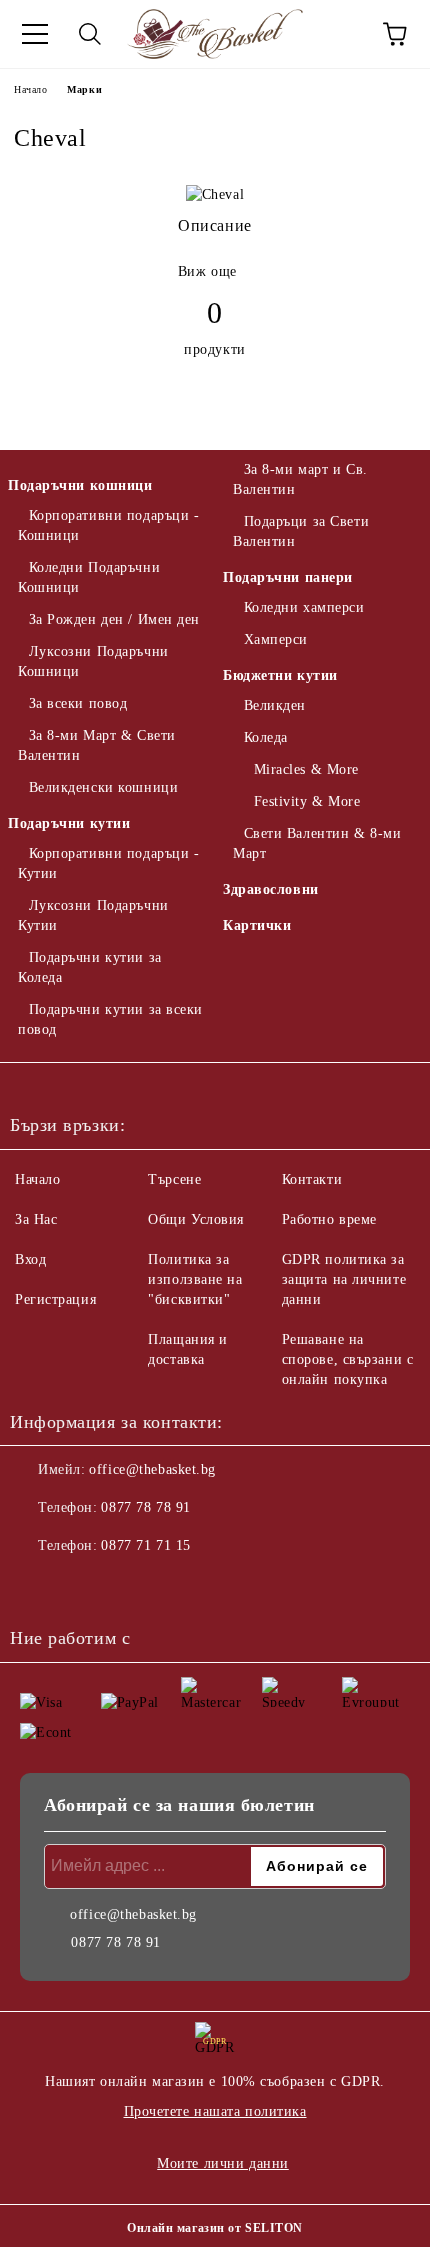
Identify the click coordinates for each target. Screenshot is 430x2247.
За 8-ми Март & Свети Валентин (97, 745)
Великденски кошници (103, 787)
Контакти (312, 1179)
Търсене (174, 1179)
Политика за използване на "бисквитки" (195, 1279)
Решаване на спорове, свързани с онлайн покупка (348, 1359)
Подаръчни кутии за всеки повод (110, 1019)
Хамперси (276, 639)
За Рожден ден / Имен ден (114, 619)
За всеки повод (78, 703)
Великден (275, 705)
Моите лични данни (223, 2163)
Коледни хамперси (304, 607)
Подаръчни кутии (69, 823)
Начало (30, 89)
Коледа (266, 737)
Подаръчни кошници (80, 485)
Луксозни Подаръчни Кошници (93, 661)
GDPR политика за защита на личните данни (344, 1279)
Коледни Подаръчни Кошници (89, 577)
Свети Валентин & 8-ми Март (317, 843)
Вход (30, 1259)
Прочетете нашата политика (215, 2111)
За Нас (36, 1219)
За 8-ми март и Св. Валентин (300, 479)
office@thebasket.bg (152, 1469)
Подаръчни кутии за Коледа (90, 967)
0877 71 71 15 (145, 1545)
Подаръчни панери (288, 577)
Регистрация (55, 1299)
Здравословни (271, 889)
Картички (257, 925)
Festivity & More (307, 801)
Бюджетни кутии (280, 675)
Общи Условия (196, 1219)
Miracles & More (306, 769)
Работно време (329, 1219)
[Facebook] (36, 1586)
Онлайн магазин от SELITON (215, 2228)
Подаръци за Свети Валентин (301, 531)
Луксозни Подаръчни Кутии (93, 915)
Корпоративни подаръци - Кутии (108, 863)
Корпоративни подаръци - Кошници (108, 525)
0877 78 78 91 (145, 1507)
